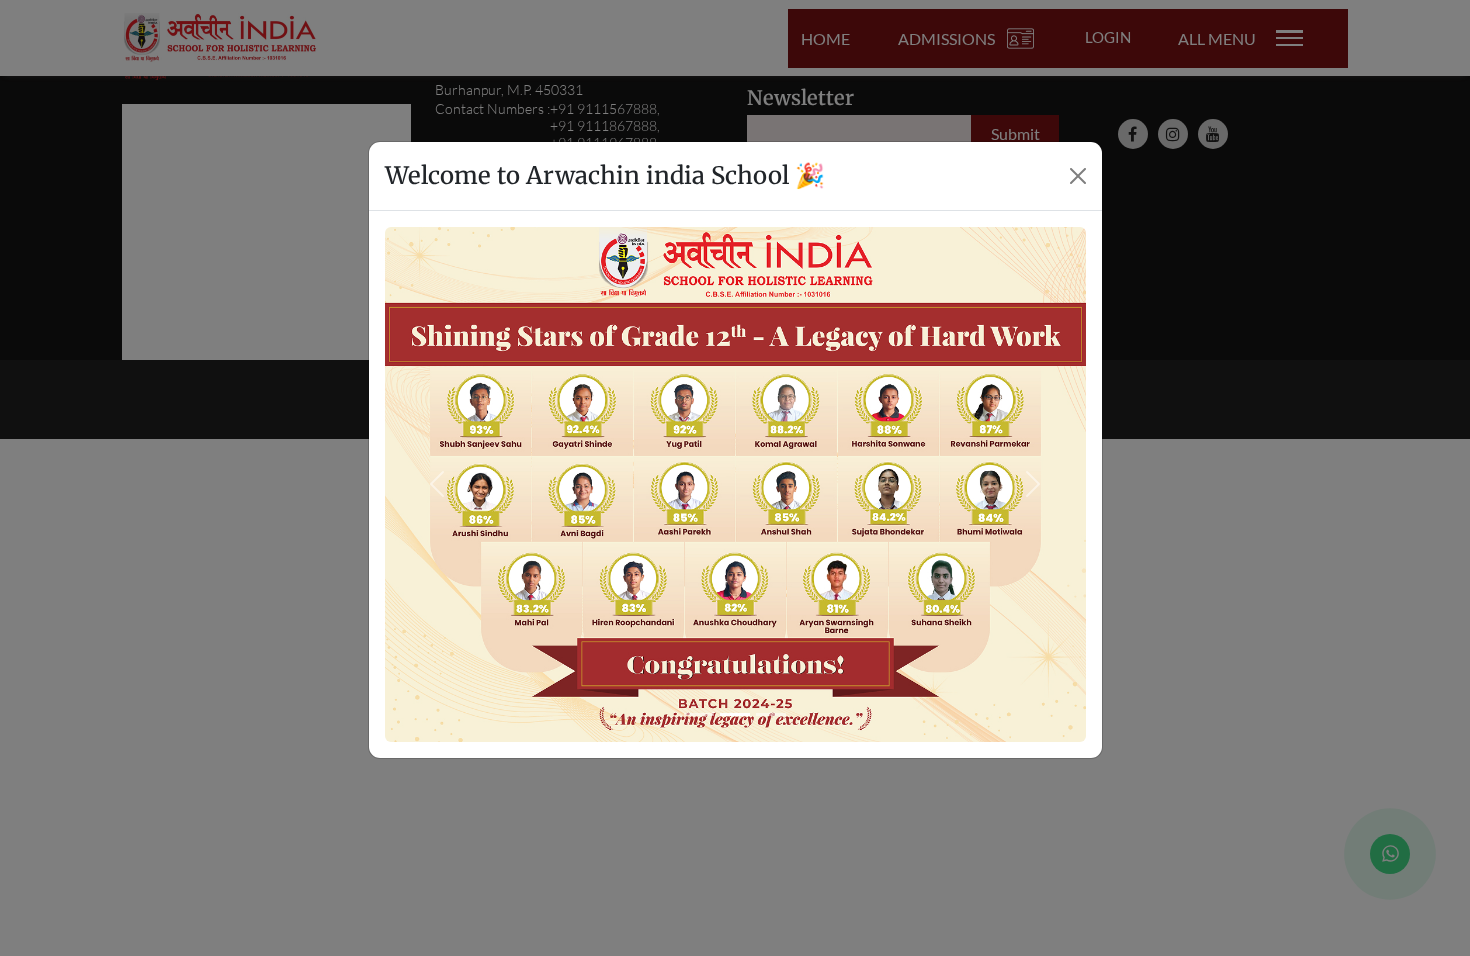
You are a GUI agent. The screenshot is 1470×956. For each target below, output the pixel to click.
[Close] (1078, 176)
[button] (437, 484)
